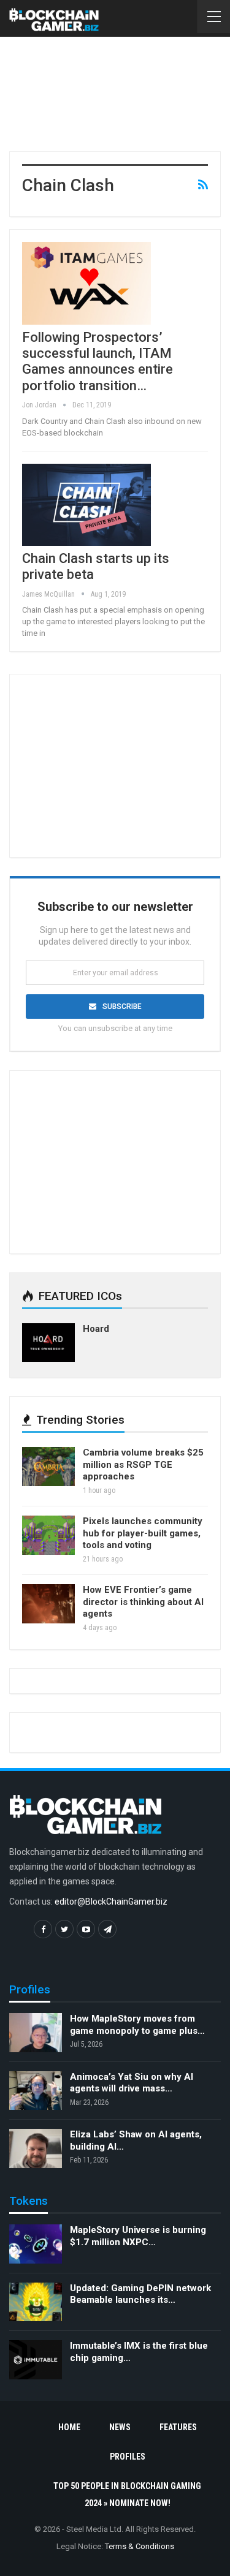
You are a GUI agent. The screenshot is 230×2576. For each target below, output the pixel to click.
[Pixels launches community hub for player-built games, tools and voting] (48, 1535)
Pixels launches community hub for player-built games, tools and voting (143, 1533)
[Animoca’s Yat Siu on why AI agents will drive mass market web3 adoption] (36, 2091)
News (120, 2427)
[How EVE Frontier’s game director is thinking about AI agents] (48, 1604)
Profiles (128, 2457)
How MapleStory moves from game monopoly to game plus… (137, 2025)
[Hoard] (48, 1343)
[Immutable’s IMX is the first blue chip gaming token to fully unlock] (36, 2360)
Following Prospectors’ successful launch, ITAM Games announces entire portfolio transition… (98, 361)
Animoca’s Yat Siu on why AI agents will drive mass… (132, 2083)
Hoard (96, 1329)
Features (178, 2427)
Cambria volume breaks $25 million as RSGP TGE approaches (143, 1464)
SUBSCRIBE (122, 1007)
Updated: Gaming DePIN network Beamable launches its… (140, 2294)
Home (69, 2427)
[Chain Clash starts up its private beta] (86, 505)
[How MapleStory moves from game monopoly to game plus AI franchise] (36, 2033)
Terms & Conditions (140, 2546)
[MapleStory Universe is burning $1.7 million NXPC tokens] (36, 2244)
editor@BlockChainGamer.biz (111, 1902)
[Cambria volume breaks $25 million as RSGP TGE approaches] (48, 1467)
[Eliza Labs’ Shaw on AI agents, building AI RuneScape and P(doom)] (36, 2148)
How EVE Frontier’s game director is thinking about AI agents (143, 1602)
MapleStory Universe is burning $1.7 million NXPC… (138, 2236)
